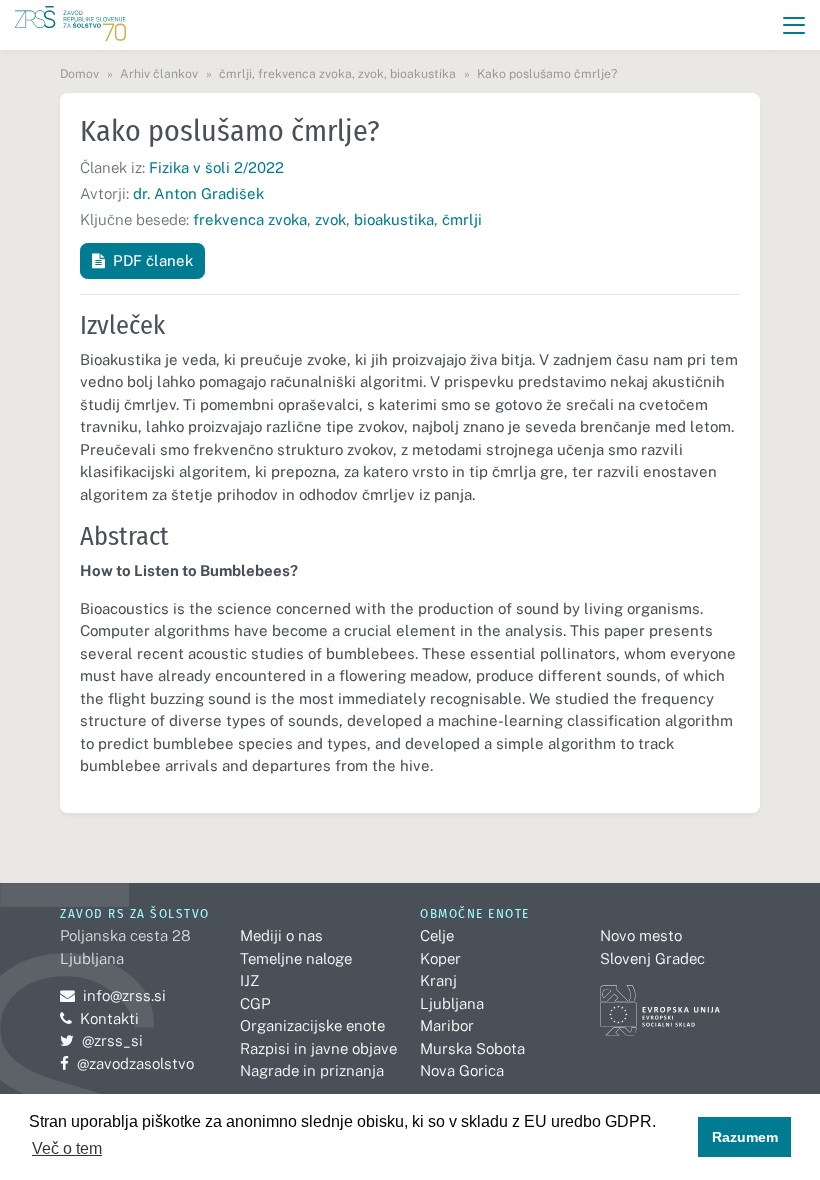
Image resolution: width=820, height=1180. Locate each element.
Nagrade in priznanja (312, 1070)
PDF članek (153, 260)
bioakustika (394, 219)
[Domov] (70, 25)
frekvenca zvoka (250, 219)
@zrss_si (101, 1040)
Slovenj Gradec (652, 958)
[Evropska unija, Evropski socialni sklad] (660, 1001)
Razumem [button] (745, 1137)
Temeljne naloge (296, 958)
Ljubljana (452, 1003)
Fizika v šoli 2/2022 (216, 167)
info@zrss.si (113, 995)
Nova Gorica (462, 1070)
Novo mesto (641, 935)
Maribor (447, 1025)
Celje (437, 935)
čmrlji (462, 219)
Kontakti (109, 1018)
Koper (440, 958)
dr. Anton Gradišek (198, 193)
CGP (255, 1003)
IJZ (249, 980)
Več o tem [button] (67, 1148)
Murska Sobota (472, 1048)
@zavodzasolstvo (127, 1063)
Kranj (438, 980)
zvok (330, 219)
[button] (794, 25)
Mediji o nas (281, 935)
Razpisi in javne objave (318, 1048)
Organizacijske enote (312, 1025)
